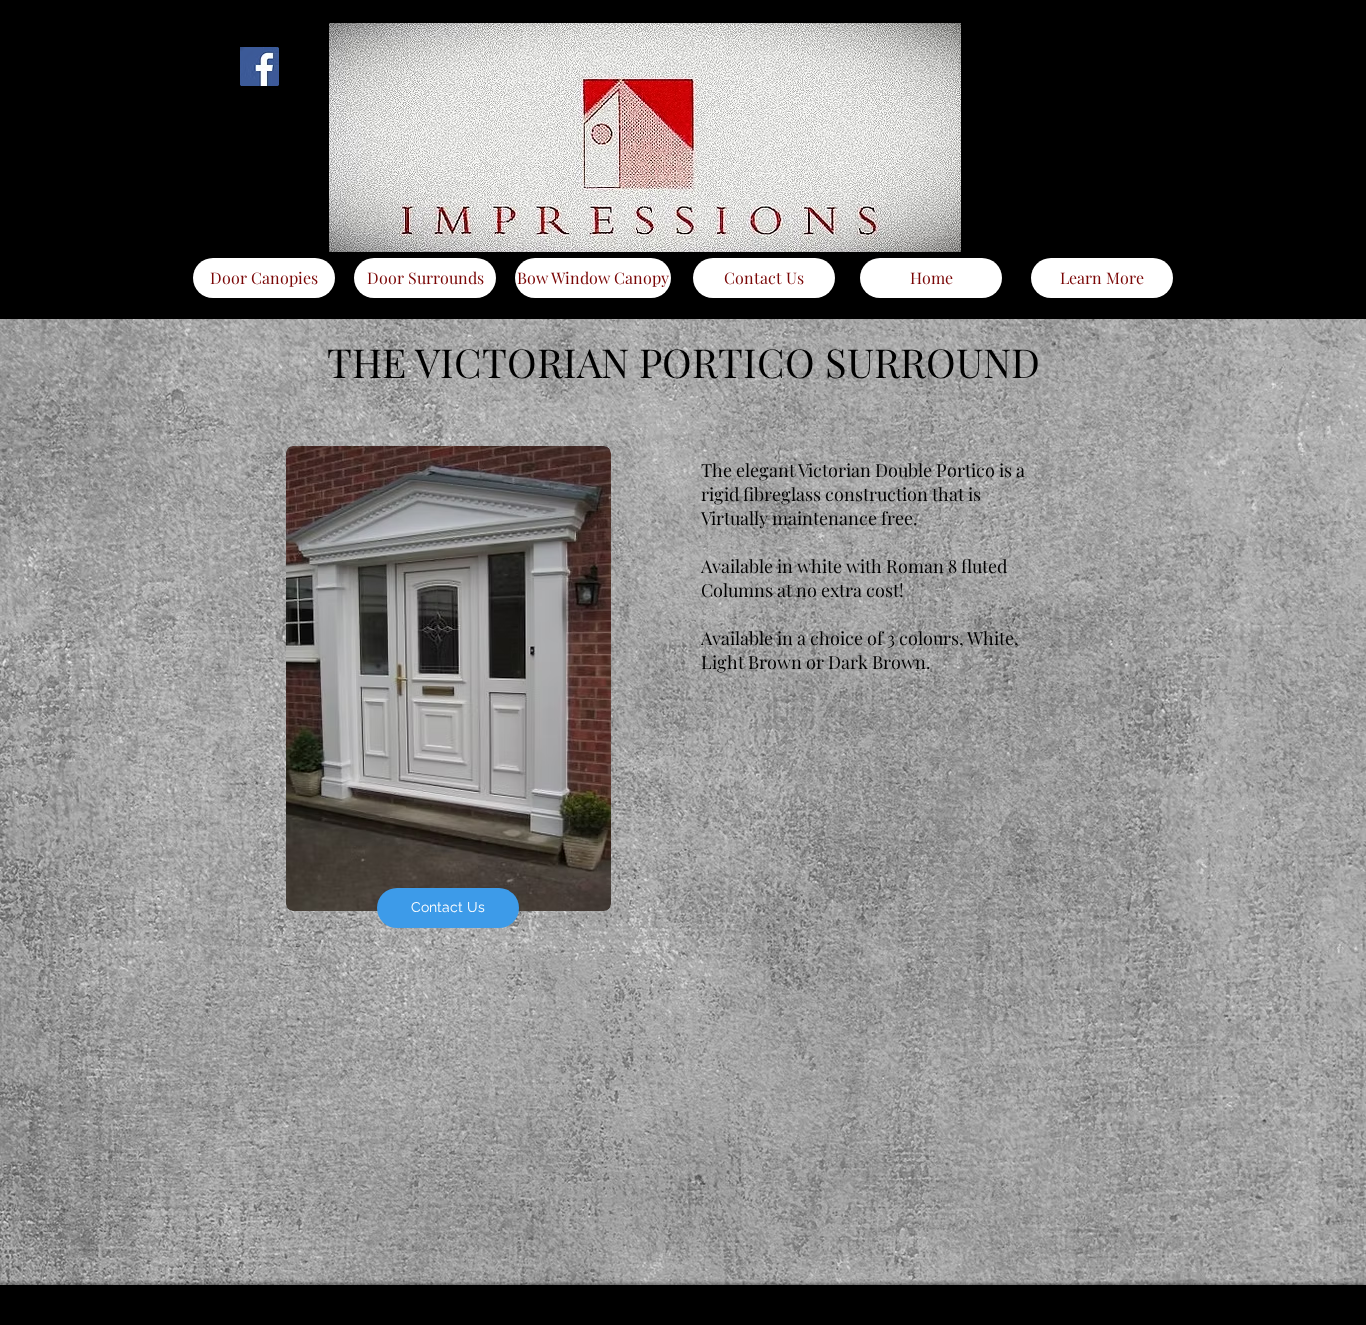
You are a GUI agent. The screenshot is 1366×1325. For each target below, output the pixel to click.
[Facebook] (259, 66)
